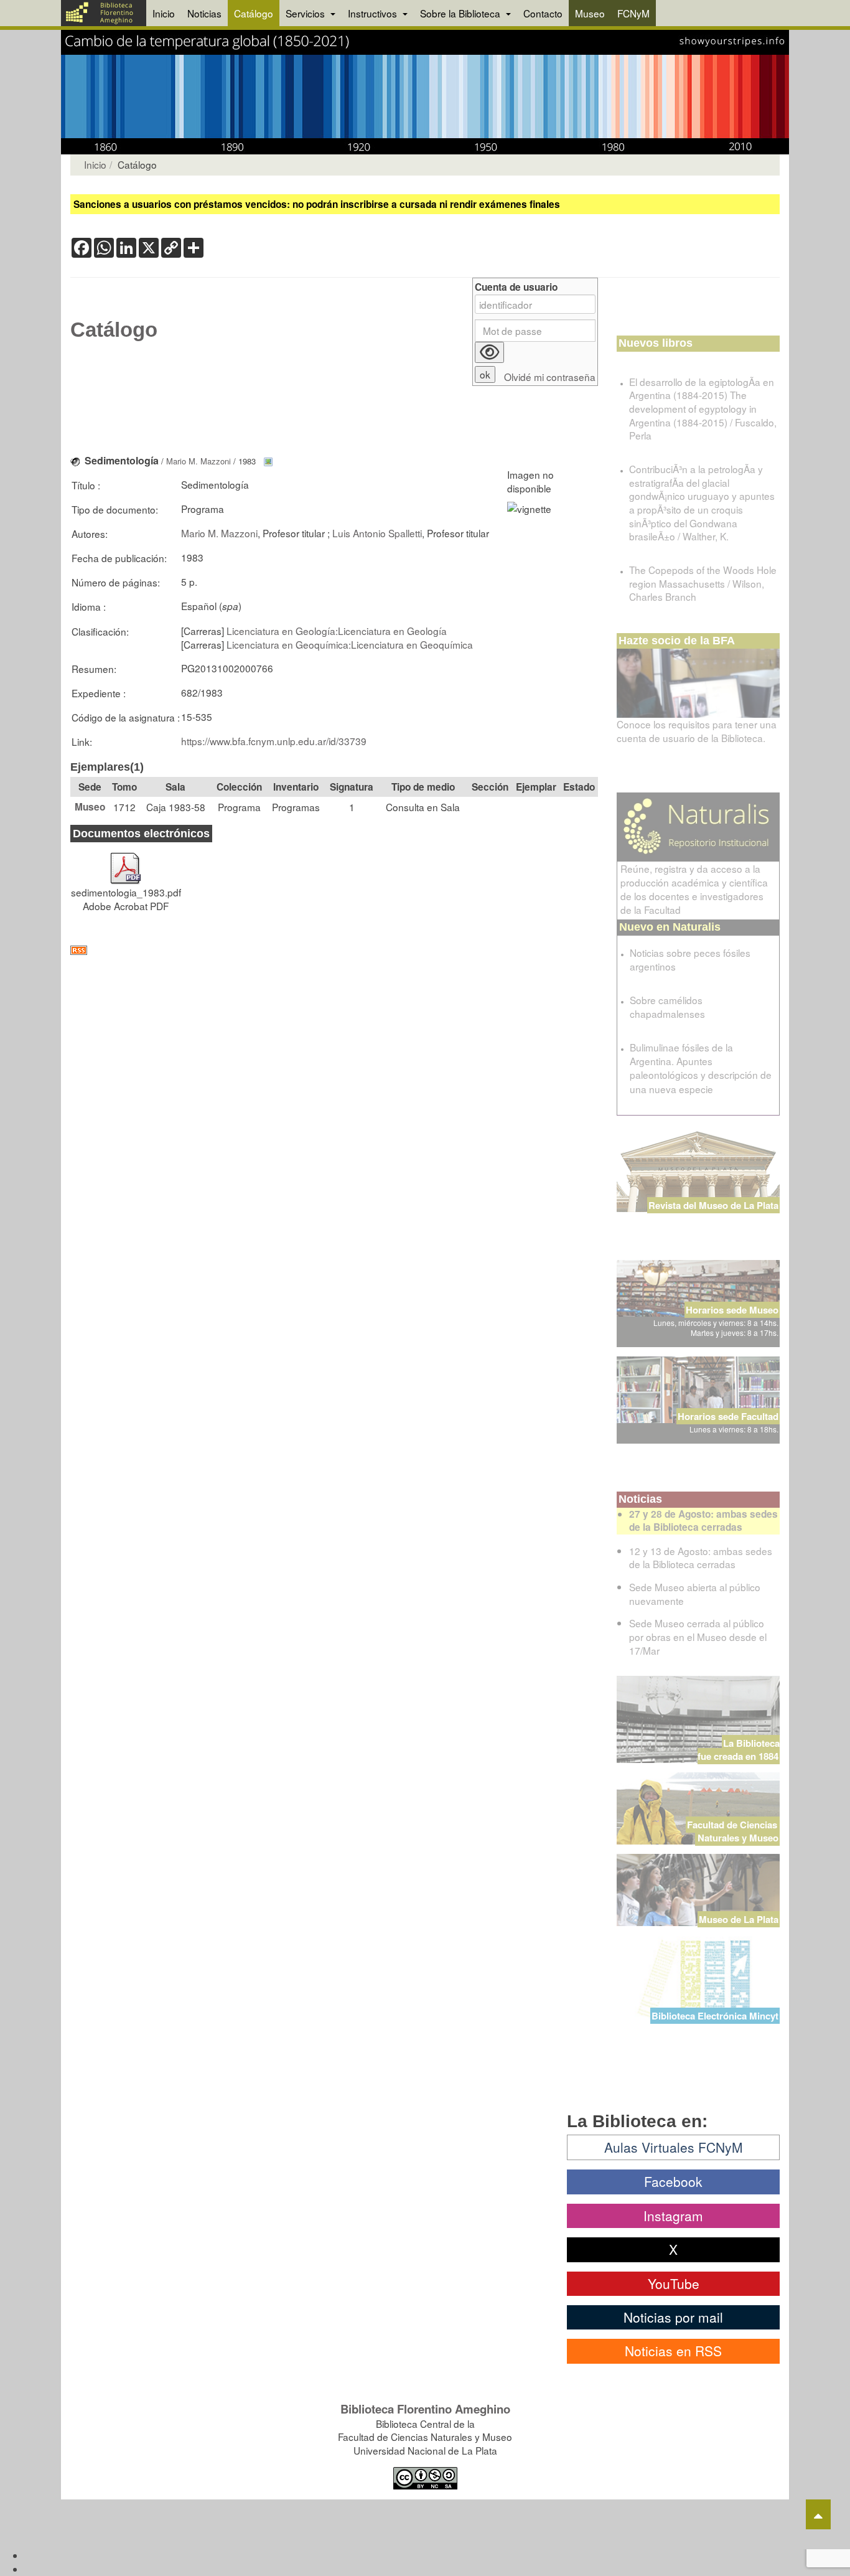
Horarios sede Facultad (728, 1416)
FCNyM (633, 13)
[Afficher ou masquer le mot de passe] (489, 352)
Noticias (204, 13)
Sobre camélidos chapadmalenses (667, 1007)
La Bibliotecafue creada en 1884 (739, 1750)
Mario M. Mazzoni (198, 461)
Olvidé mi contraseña (550, 377)
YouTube (674, 2283)
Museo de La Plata (739, 1919)
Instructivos (374, 13)
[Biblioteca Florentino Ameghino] (104, 13)
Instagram (673, 2216)
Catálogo (254, 13)
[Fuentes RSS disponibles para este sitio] (334, 950)
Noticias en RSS (673, 2351)
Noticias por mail (673, 2317)
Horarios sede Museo (732, 1310)
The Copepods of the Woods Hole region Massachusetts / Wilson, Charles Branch (703, 583)
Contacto (543, 13)
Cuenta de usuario (516, 287)
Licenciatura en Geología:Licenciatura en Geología (337, 631)
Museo (590, 13)
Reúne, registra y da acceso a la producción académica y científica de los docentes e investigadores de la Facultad (694, 889)
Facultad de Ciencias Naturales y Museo (733, 1831)
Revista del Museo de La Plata (713, 1205)
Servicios (306, 13)
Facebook (673, 2181)
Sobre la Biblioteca (461, 13)
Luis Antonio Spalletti (377, 533)
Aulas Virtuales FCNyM (674, 2147)
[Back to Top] (818, 2514)
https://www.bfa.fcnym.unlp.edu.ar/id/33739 (274, 741)
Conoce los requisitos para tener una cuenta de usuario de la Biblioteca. (697, 731)
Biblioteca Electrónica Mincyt (715, 2016)
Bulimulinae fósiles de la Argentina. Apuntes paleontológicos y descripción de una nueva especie (701, 1068)
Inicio (164, 13)
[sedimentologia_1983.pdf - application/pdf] (126, 862)
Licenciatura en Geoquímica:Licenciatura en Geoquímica (350, 644)
